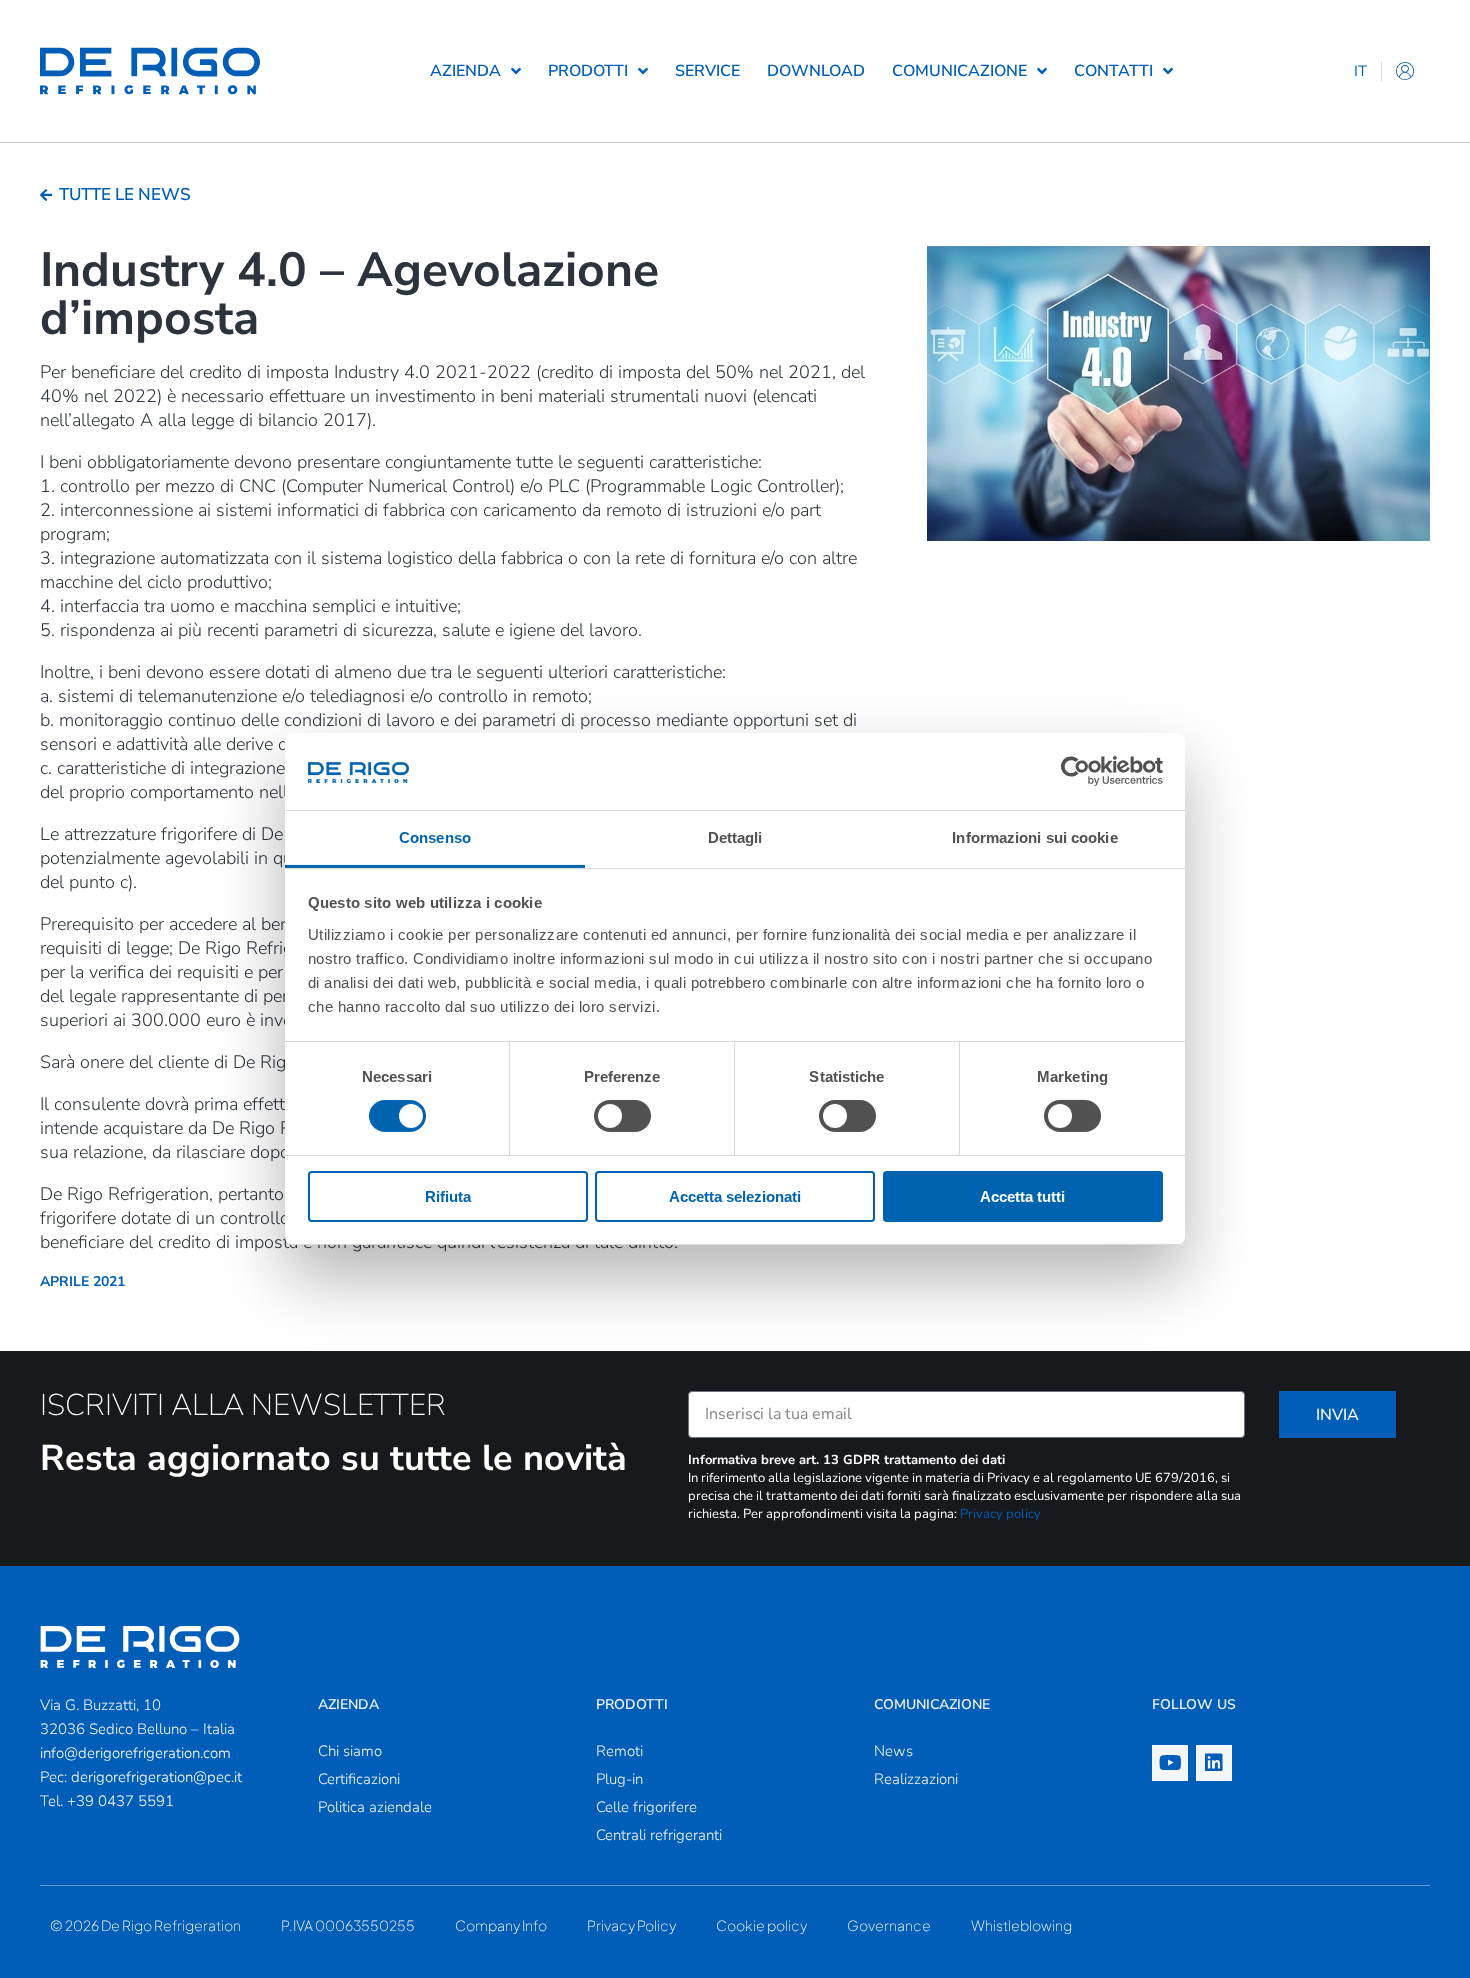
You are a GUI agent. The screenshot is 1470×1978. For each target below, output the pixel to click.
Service (707, 71)
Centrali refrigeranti (659, 1835)
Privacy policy (1000, 1514)
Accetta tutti (1022, 1196)
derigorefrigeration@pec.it (156, 1777)
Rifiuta (448, 1196)
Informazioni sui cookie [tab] (1034, 837)
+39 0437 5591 (120, 1801)
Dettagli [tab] (735, 837)
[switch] (622, 1116)
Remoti (619, 1751)
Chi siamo (350, 1751)
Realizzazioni (916, 1779)
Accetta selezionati (735, 1196)
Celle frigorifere (646, 1807)
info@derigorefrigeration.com (135, 1753)
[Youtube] (1170, 1763)
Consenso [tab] (435, 837)
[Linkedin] (1214, 1763)
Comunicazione (959, 71)
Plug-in (619, 1779)
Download (816, 71)
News (893, 1751)
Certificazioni (359, 1779)
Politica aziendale (375, 1807)
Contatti (1113, 71)
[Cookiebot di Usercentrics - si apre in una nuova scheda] (1075, 771)
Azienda (465, 71)
